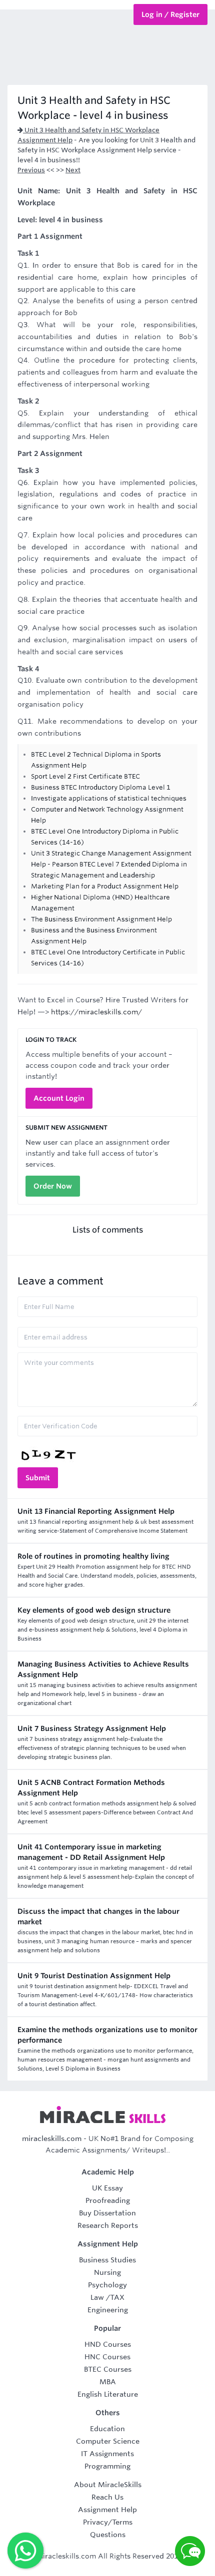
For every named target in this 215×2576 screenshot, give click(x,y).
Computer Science (108, 2441)
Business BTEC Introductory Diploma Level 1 (101, 787)
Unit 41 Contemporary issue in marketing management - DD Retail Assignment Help (91, 1852)
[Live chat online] (190, 2551)
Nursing (107, 2272)
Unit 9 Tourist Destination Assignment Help (94, 1976)
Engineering (108, 2310)
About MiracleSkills (108, 2485)
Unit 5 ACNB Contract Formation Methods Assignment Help (91, 1788)
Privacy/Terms (108, 2522)
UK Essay (107, 2188)
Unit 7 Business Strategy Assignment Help (92, 1728)
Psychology (107, 2285)
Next (73, 170)
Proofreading (108, 2200)
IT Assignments (107, 2454)
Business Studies (107, 2260)
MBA (108, 2382)
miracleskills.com (52, 2139)
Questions (108, 2535)
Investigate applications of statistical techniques (109, 798)
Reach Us (107, 2497)
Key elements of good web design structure (94, 1610)
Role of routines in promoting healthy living (93, 1556)
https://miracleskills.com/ (96, 1012)
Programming (107, 2466)
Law (97, 2297)
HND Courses (108, 2344)
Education (107, 2429)
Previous (31, 170)
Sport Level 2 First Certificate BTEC (85, 776)
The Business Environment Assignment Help (101, 919)
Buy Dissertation (107, 2213)
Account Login (59, 1098)
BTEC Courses (108, 2369)
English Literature (108, 2394)
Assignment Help (107, 2510)
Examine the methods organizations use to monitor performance (107, 2035)
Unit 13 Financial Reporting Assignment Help (96, 1511)
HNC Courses (107, 2357)
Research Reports (108, 2225)
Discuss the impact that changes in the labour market (98, 1917)
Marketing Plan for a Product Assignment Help (105, 886)
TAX (117, 2297)
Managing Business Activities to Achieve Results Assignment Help (103, 1669)
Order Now (53, 1186)
